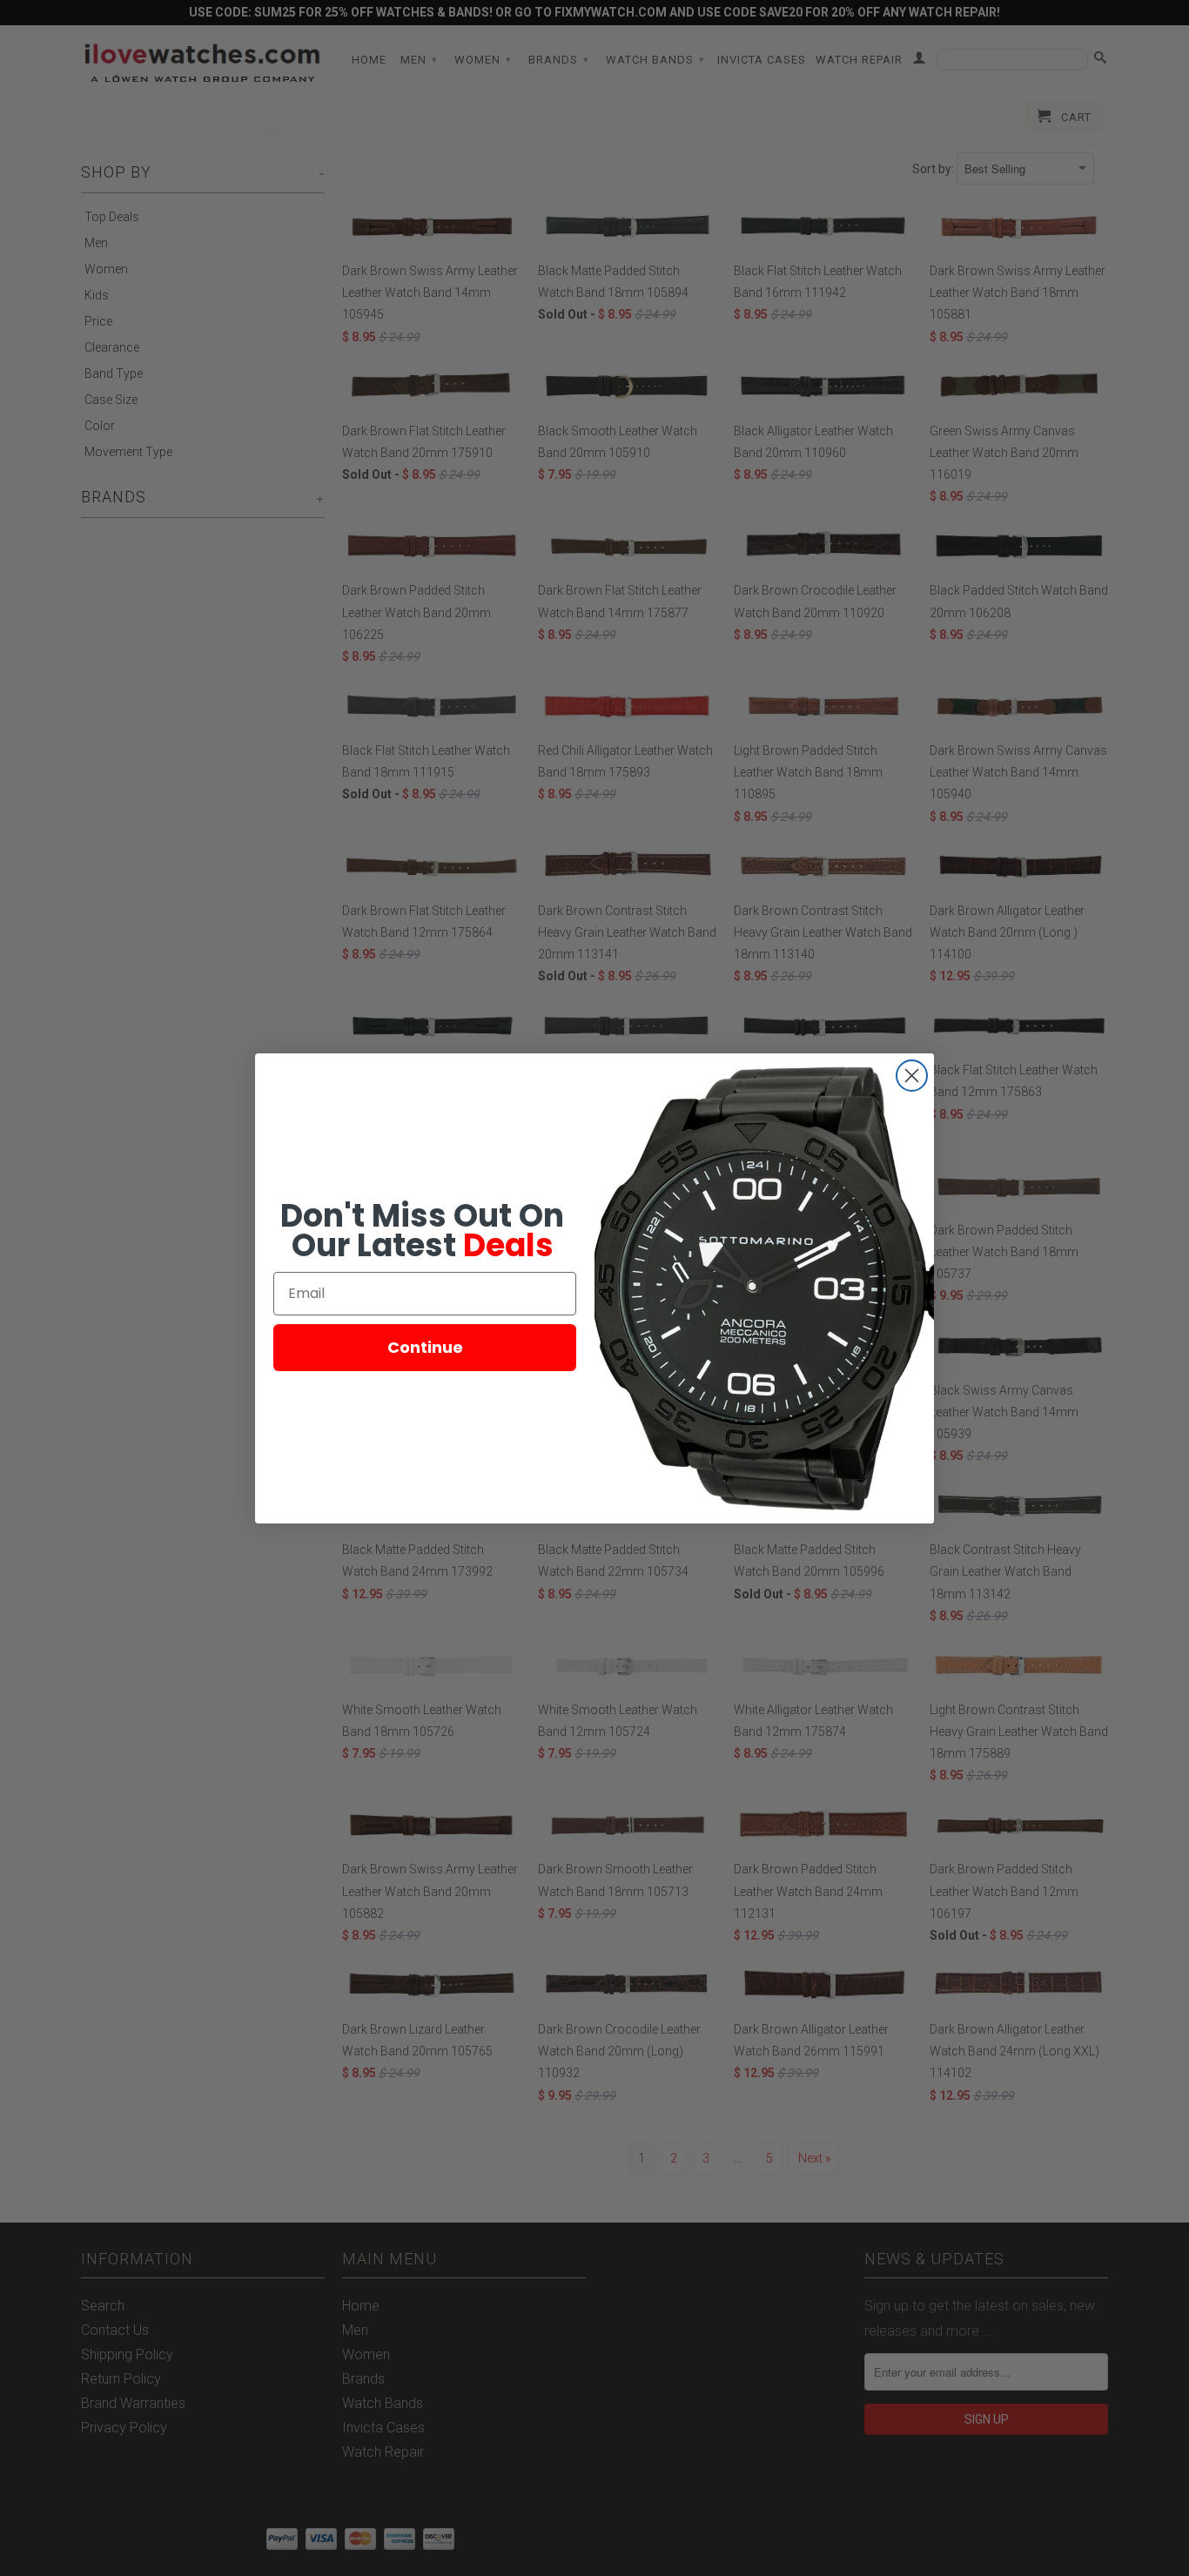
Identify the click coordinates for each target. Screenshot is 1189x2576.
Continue (425, 1347)
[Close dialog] (912, 1076)
